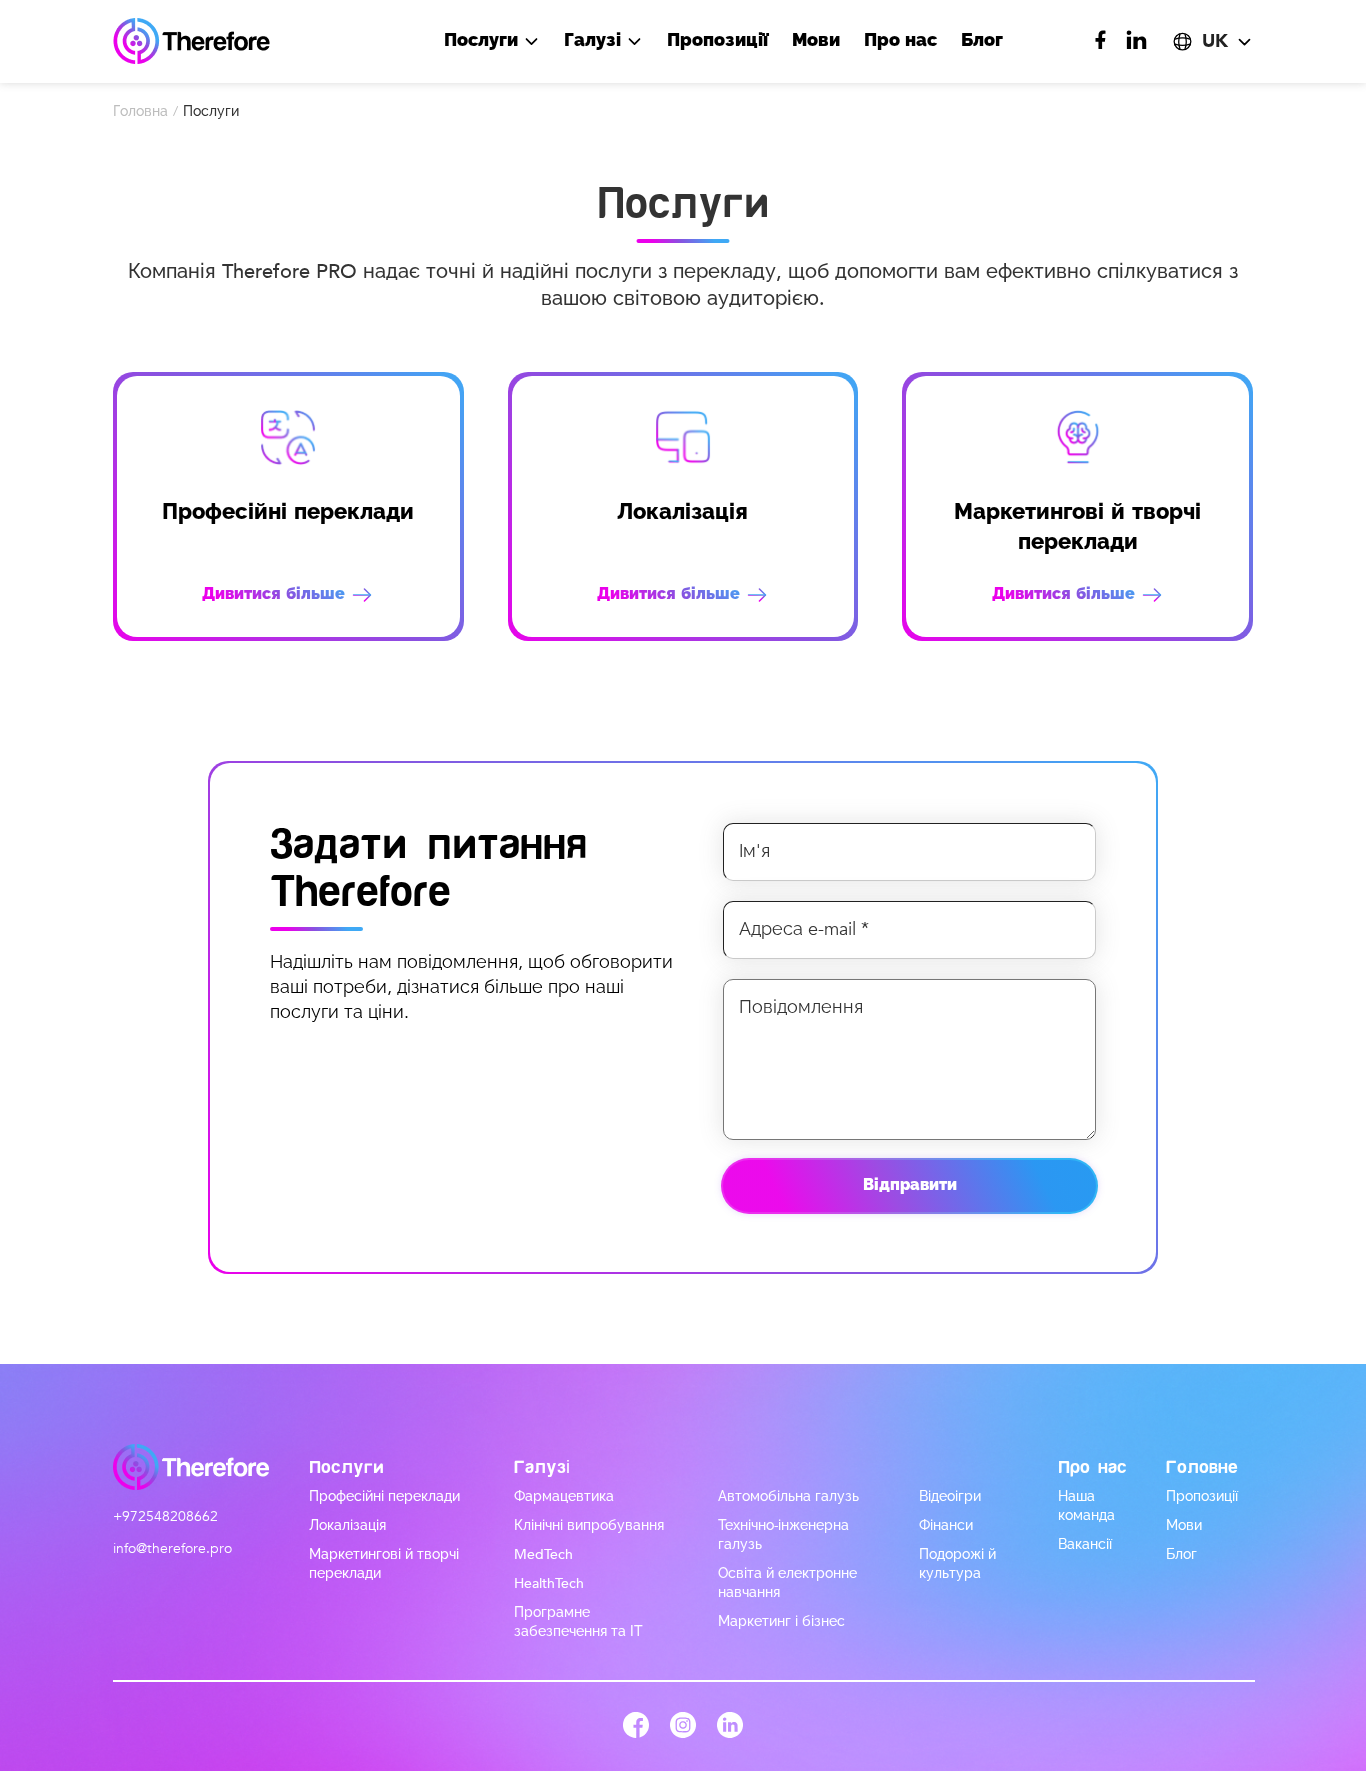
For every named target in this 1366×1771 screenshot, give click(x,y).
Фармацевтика (564, 1496)
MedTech (543, 1554)
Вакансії (1085, 1544)
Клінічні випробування (589, 1525)
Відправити (910, 1185)
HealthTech (549, 1583)
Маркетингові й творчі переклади (384, 1564)
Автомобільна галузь (788, 1496)
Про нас (900, 40)
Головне (1202, 1468)
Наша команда (1086, 1506)
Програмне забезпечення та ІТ (578, 1622)
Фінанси (946, 1525)
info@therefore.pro (172, 1549)
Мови (816, 40)
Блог (982, 40)
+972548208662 (165, 1517)
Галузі (595, 40)
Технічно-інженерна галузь (783, 1535)
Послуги (483, 40)
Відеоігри (950, 1496)
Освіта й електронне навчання (787, 1583)
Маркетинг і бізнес (781, 1621)
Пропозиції (717, 40)
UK (1215, 41)
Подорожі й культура (957, 1564)
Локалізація (347, 1525)
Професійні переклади (384, 1496)
